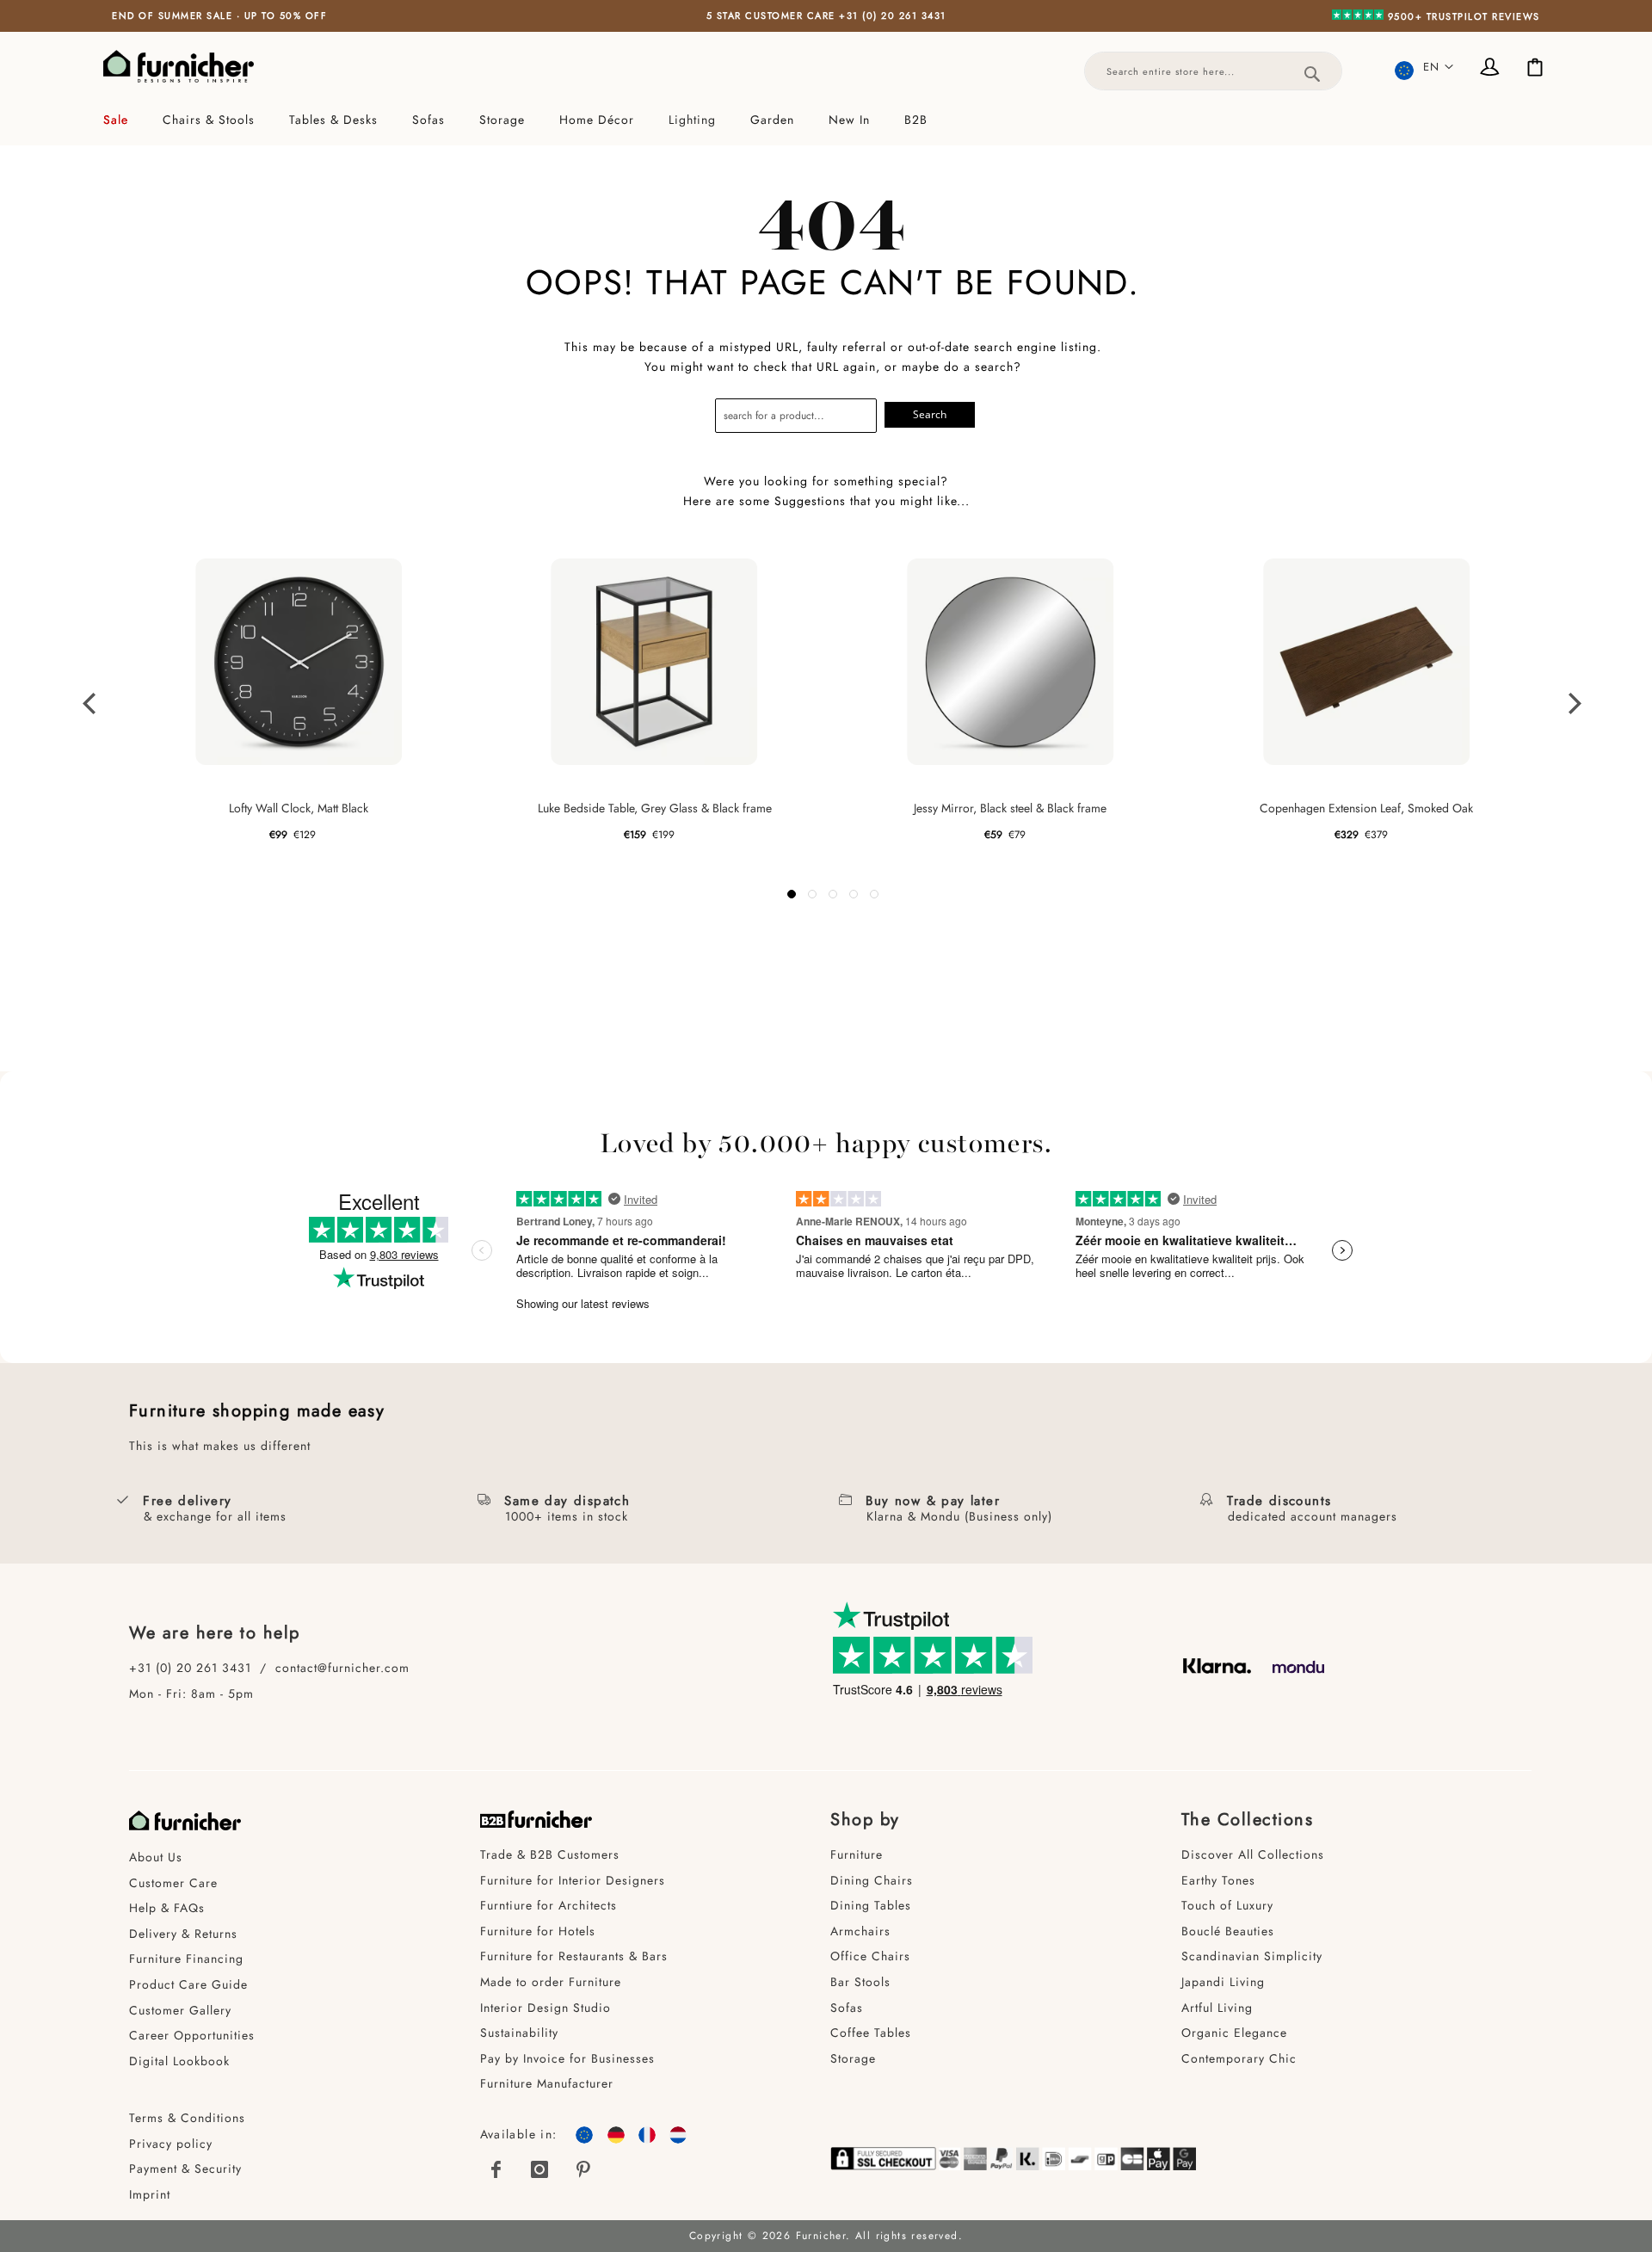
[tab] (826, 120)
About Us (156, 1857)
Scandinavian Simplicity (1252, 1956)
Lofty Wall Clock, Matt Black (299, 808)
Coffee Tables (871, 2033)
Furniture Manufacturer (547, 2083)
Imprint (150, 2194)
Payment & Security (185, 2169)
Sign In (1493, 69)
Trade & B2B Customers (550, 1854)
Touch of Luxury (1227, 1905)
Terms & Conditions (187, 2118)
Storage (853, 2058)
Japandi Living (1223, 1982)
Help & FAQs (167, 1908)
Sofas (847, 2008)
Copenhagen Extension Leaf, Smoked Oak (1366, 808)
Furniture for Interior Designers (573, 1880)
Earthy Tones (1218, 1880)
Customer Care (173, 1883)
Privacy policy (171, 2144)
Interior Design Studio (546, 2008)
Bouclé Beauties (1228, 1931)
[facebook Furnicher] (497, 2169)
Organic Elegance (1234, 2033)
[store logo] (179, 66)
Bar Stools (860, 1982)
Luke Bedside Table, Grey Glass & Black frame (655, 808)
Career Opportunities (192, 2035)
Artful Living (1217, 2008)
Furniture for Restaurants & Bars (574, 1956)
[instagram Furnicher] (540, 2169)
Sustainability (519, 2033)
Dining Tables (871, 1905)
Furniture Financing (186, 1959)
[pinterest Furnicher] (583, 2169)
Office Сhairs (870, 1956)
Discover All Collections (1253, 1854)
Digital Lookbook (179, 2061)
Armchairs (860, 1931)
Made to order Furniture (551, 1982)
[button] (1424, 67)
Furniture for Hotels (538, 1931)
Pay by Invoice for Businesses (567, 2058)
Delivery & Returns (183, 1934)
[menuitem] (124, 120)
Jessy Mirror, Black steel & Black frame (1010, 808)
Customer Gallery (180, 2010)
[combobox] (1213, 71)
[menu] (826, 120)
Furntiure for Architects (549, 1905)
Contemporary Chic (1239, 2058)
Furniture (857, 1854)
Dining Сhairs (872, 1880)
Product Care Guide (188, 1984)
